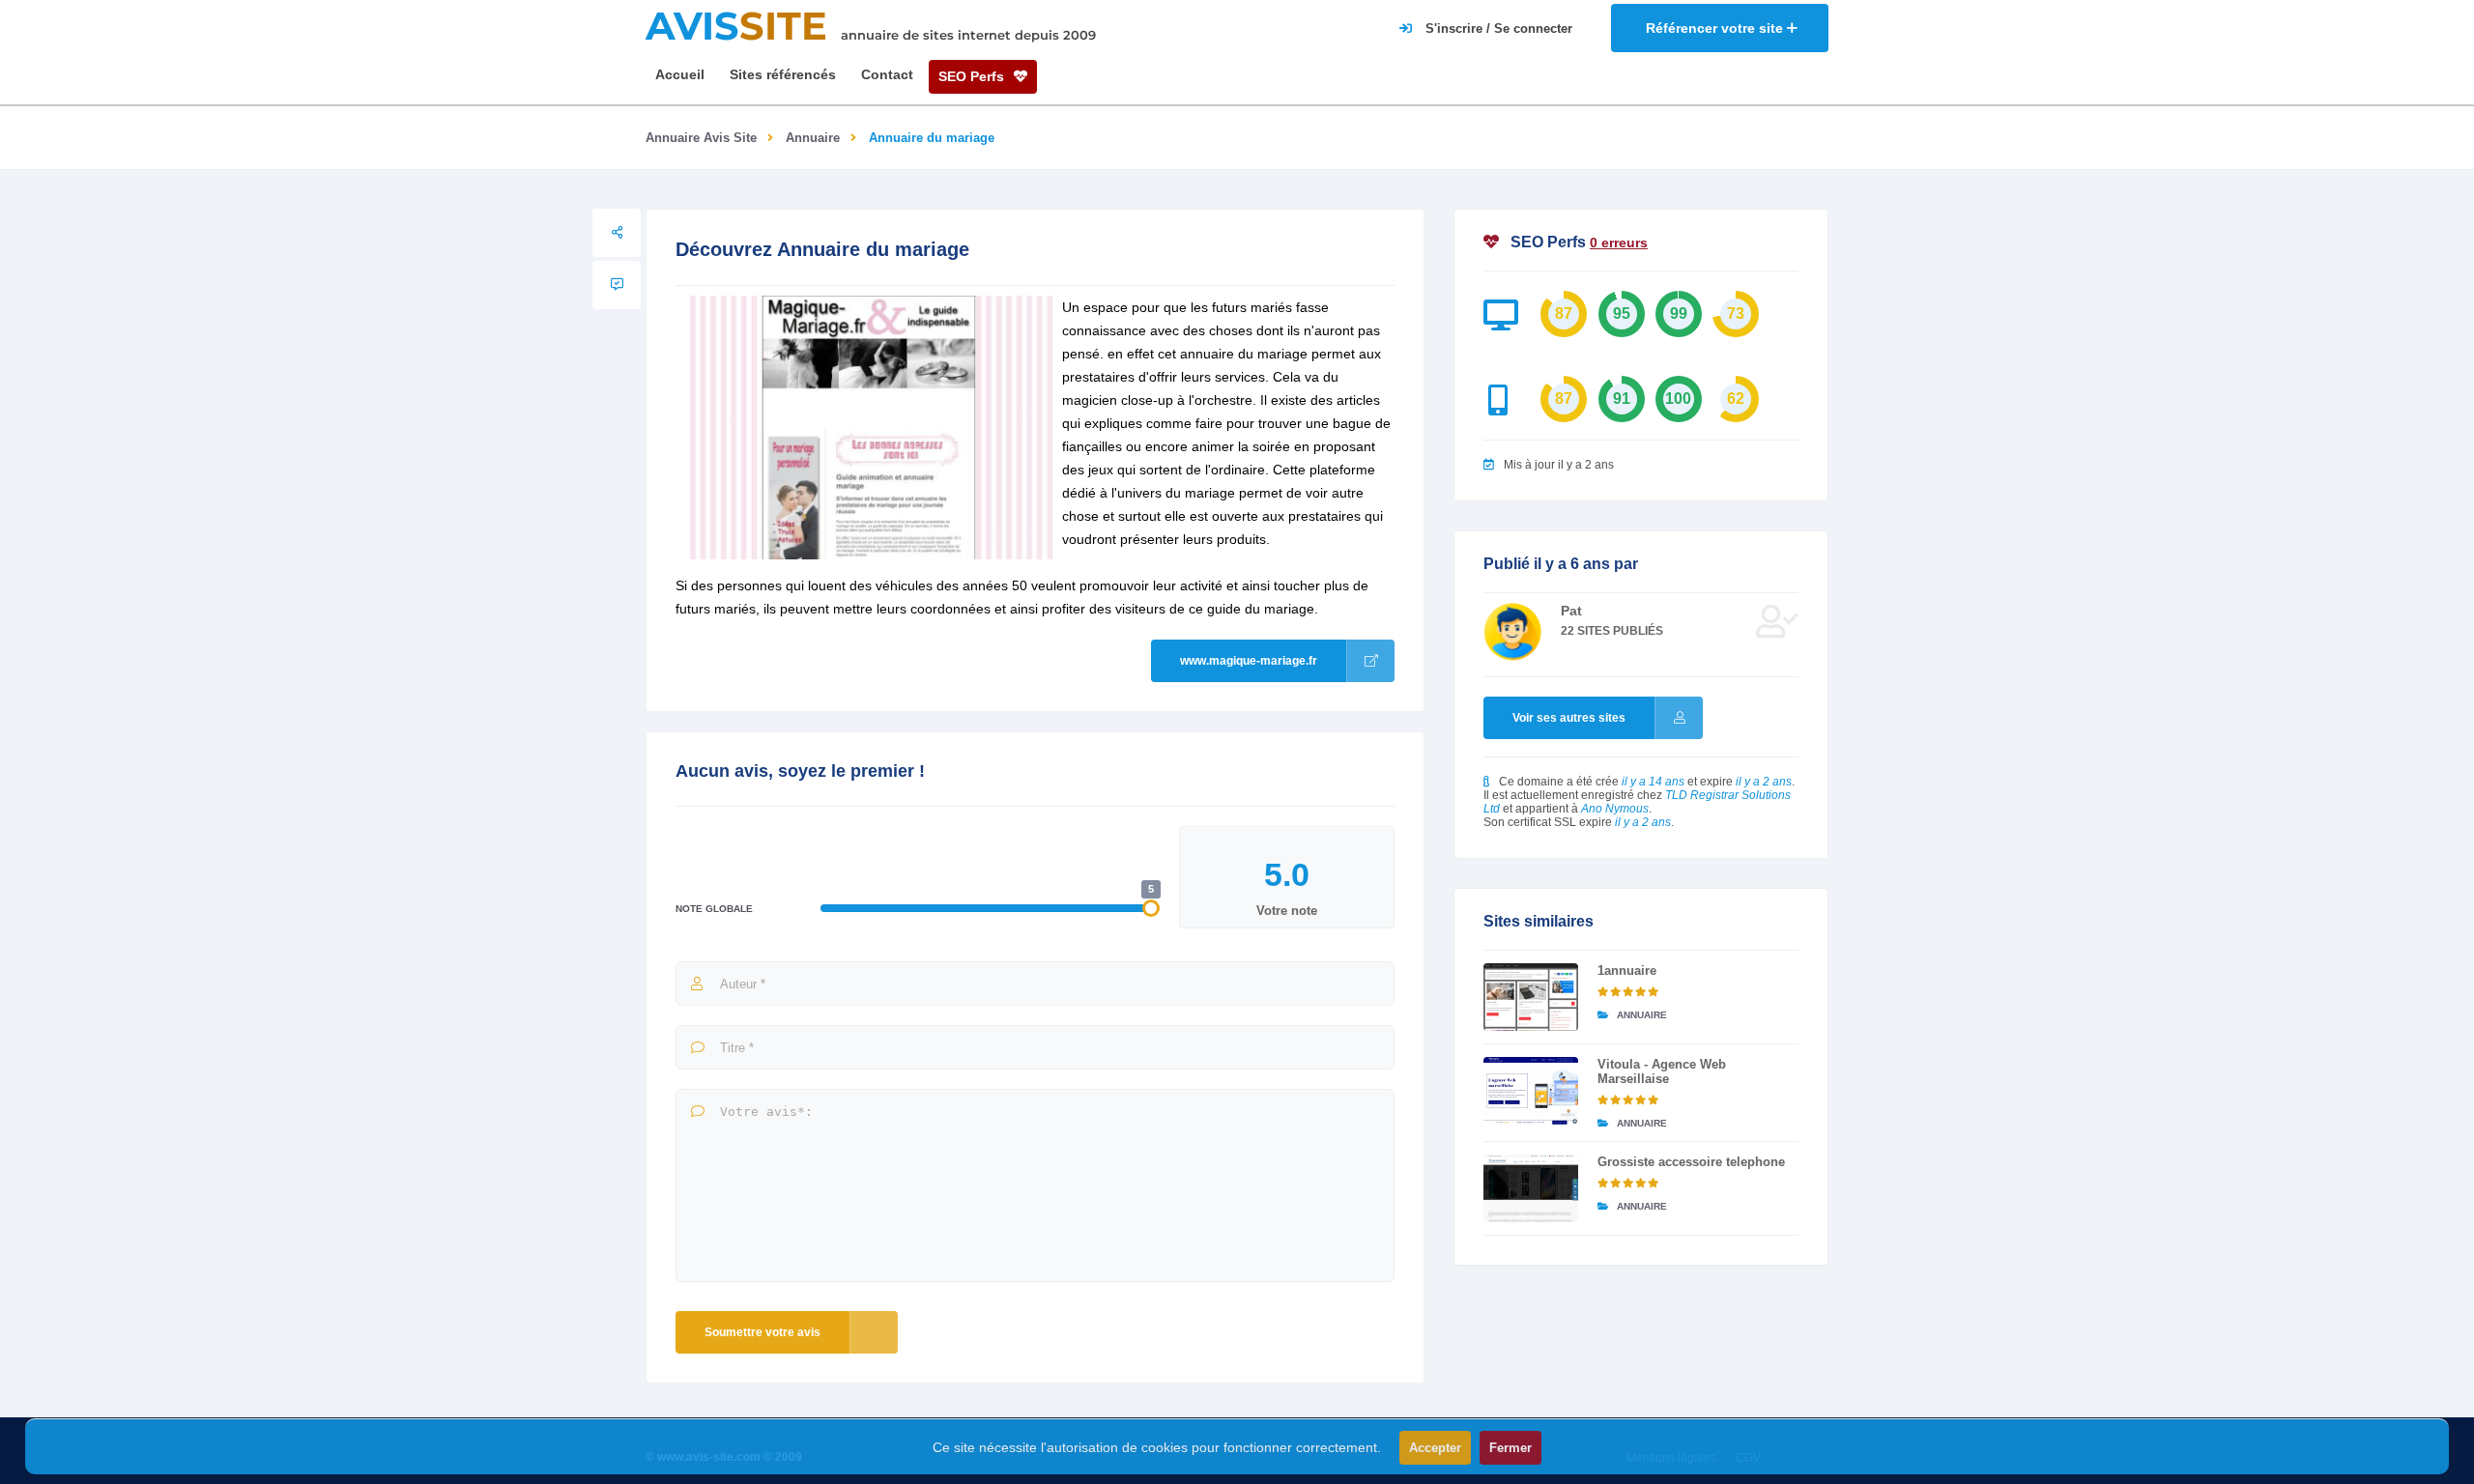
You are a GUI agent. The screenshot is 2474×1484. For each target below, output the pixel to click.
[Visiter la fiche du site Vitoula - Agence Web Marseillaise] (1531, 1091)
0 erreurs (1619, 243)
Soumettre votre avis (762, 1332)
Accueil (680, 74)
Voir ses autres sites (1569, 718)
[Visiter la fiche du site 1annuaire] (1531, 997)
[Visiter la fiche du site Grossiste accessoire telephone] (1531, 1188)
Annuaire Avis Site (701, 138)
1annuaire (1627, 970)
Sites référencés (783, 74)
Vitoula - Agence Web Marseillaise (1662, 1071)
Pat (1571, 611)
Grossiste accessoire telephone (1691, 1162)
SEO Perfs (973, 76)
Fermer (1510, 1448)
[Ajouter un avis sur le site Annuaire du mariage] (617, 285)
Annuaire (813, 138)
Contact (887, 74)
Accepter (1435, 1448)
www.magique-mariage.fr (1249, 661)
